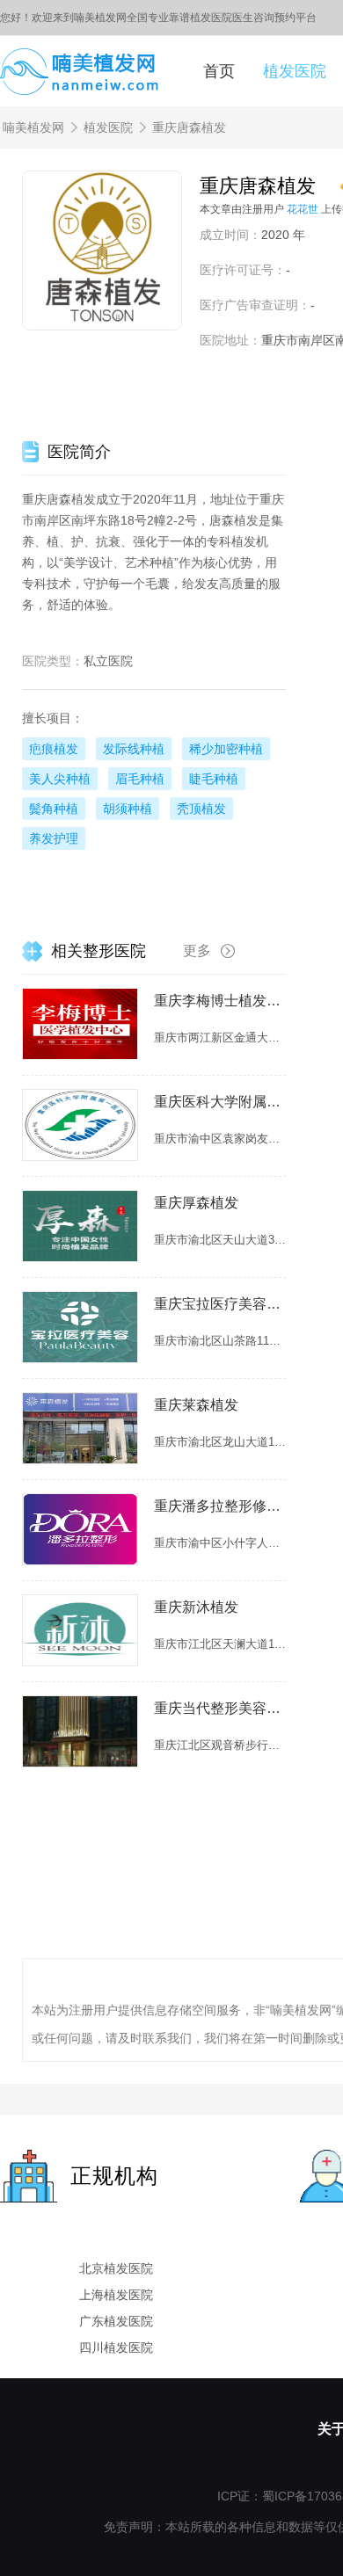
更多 (197, 951)
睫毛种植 (214, 779)
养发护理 (54, 838)
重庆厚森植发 (196, 1203)
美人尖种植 (60, 779)
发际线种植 (134, 749)
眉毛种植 (140, 779)
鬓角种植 (54, 809)
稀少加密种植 (226, 749)
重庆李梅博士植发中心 (220, 1001)
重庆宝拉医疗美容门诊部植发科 (220, 1304)
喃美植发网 (33, 127)
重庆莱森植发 (196, 1405)
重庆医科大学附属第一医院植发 (220, 1102)
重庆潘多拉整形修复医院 (220, 1506)
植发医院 (295, 71)
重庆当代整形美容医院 (220, 1708)
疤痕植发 (54, 749)
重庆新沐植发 (196, 1607)
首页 (219, 71)
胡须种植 (128, 809)
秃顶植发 (201, 809)
